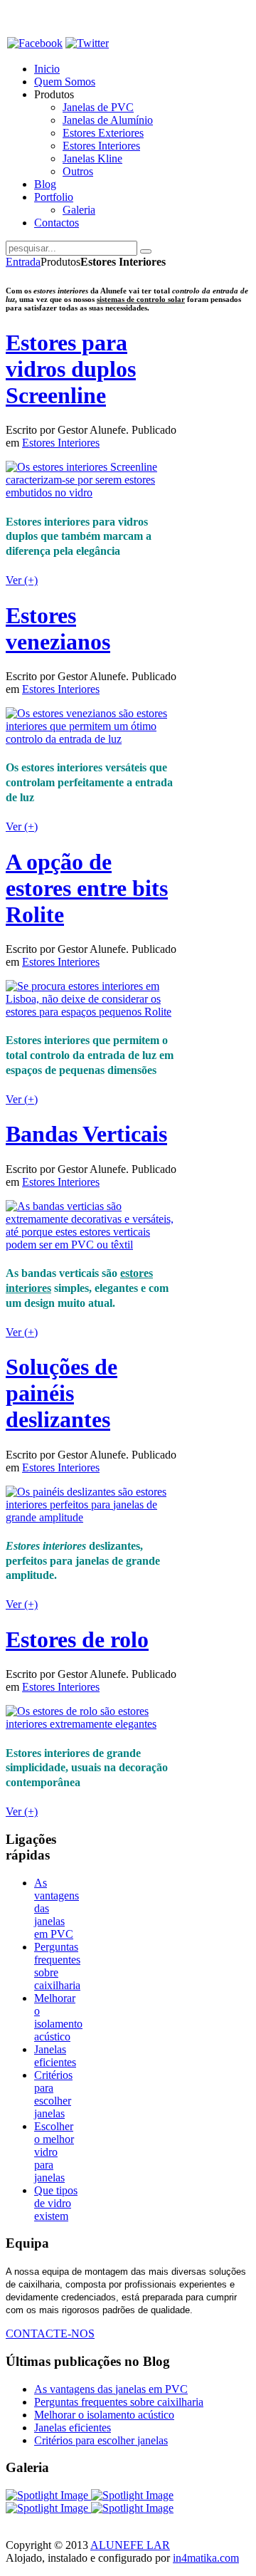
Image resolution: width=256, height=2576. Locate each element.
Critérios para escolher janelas (53, 2094)
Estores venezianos (58, 629)
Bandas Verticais (86, 1134)
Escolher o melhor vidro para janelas (54, 2152)
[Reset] (146, 251)
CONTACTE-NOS (50, 2333)
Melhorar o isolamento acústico (58, 2017)
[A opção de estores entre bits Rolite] (91, 1012)
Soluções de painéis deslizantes (62, 1393)
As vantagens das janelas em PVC (111, 2389)
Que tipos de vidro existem (56, 2203)
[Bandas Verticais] (91, 1245)
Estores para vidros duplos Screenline (71, 369)
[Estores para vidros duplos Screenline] (91, 492)
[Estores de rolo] (91, 1724)
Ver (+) (22, 580)
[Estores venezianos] (91, 739)
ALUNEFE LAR (130, 2545)
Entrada (23, 262)
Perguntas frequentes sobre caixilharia (57, 1966)
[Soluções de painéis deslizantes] (91, 1517)
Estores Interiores (61, 443)
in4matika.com (206, 2558)
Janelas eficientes (55, 2056)
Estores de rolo (77, 1639)
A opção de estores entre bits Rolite (87, 888)
